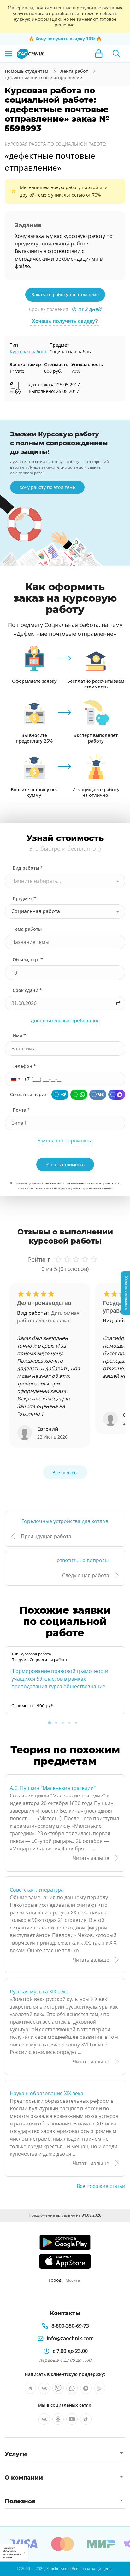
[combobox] (65, 881)
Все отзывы (65, 1472)
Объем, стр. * (28, 960)
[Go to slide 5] (76, 1723)
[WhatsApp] (79, 1095)
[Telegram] (60, 1095)
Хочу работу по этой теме (47, 487)
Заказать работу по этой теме (65, 294)
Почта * (21, 1110)
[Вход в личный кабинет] (99, 54)
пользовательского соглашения (62, 1183)
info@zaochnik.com (70, 2338)
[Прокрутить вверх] (8, 2568)
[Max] (117, 1095)
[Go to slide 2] (56, 1723)
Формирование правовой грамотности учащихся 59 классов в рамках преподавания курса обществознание (60, 1679)
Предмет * (24, 898)
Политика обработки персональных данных (12, 2553)
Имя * (19, 1035)
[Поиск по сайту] (116, 54)
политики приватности (103, 1183)
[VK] (98, 1095)
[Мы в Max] (86, 2388)
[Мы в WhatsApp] (72, 2388)
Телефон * (24, 1066)
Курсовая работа (28, 351)
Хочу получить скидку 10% (65, 39)
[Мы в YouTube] (72, 2419)
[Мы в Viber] (58, 2388)
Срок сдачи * (27, 990)
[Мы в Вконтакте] (44, 2388)
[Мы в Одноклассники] (58, 2419)
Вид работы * (28, 868)
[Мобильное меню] (8, 54)
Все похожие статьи (101, 2186)
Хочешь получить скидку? (65, 321)
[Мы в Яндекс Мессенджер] (100, 2388)
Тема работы (27, 929)
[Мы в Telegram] (30, 2388)
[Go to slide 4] (69, 1723)
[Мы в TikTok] (86, 2419)
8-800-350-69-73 (70, 2326)
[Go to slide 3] (63, 1723)
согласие (47, 1188)
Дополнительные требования (65, 1021)
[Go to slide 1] (50, 1723)
